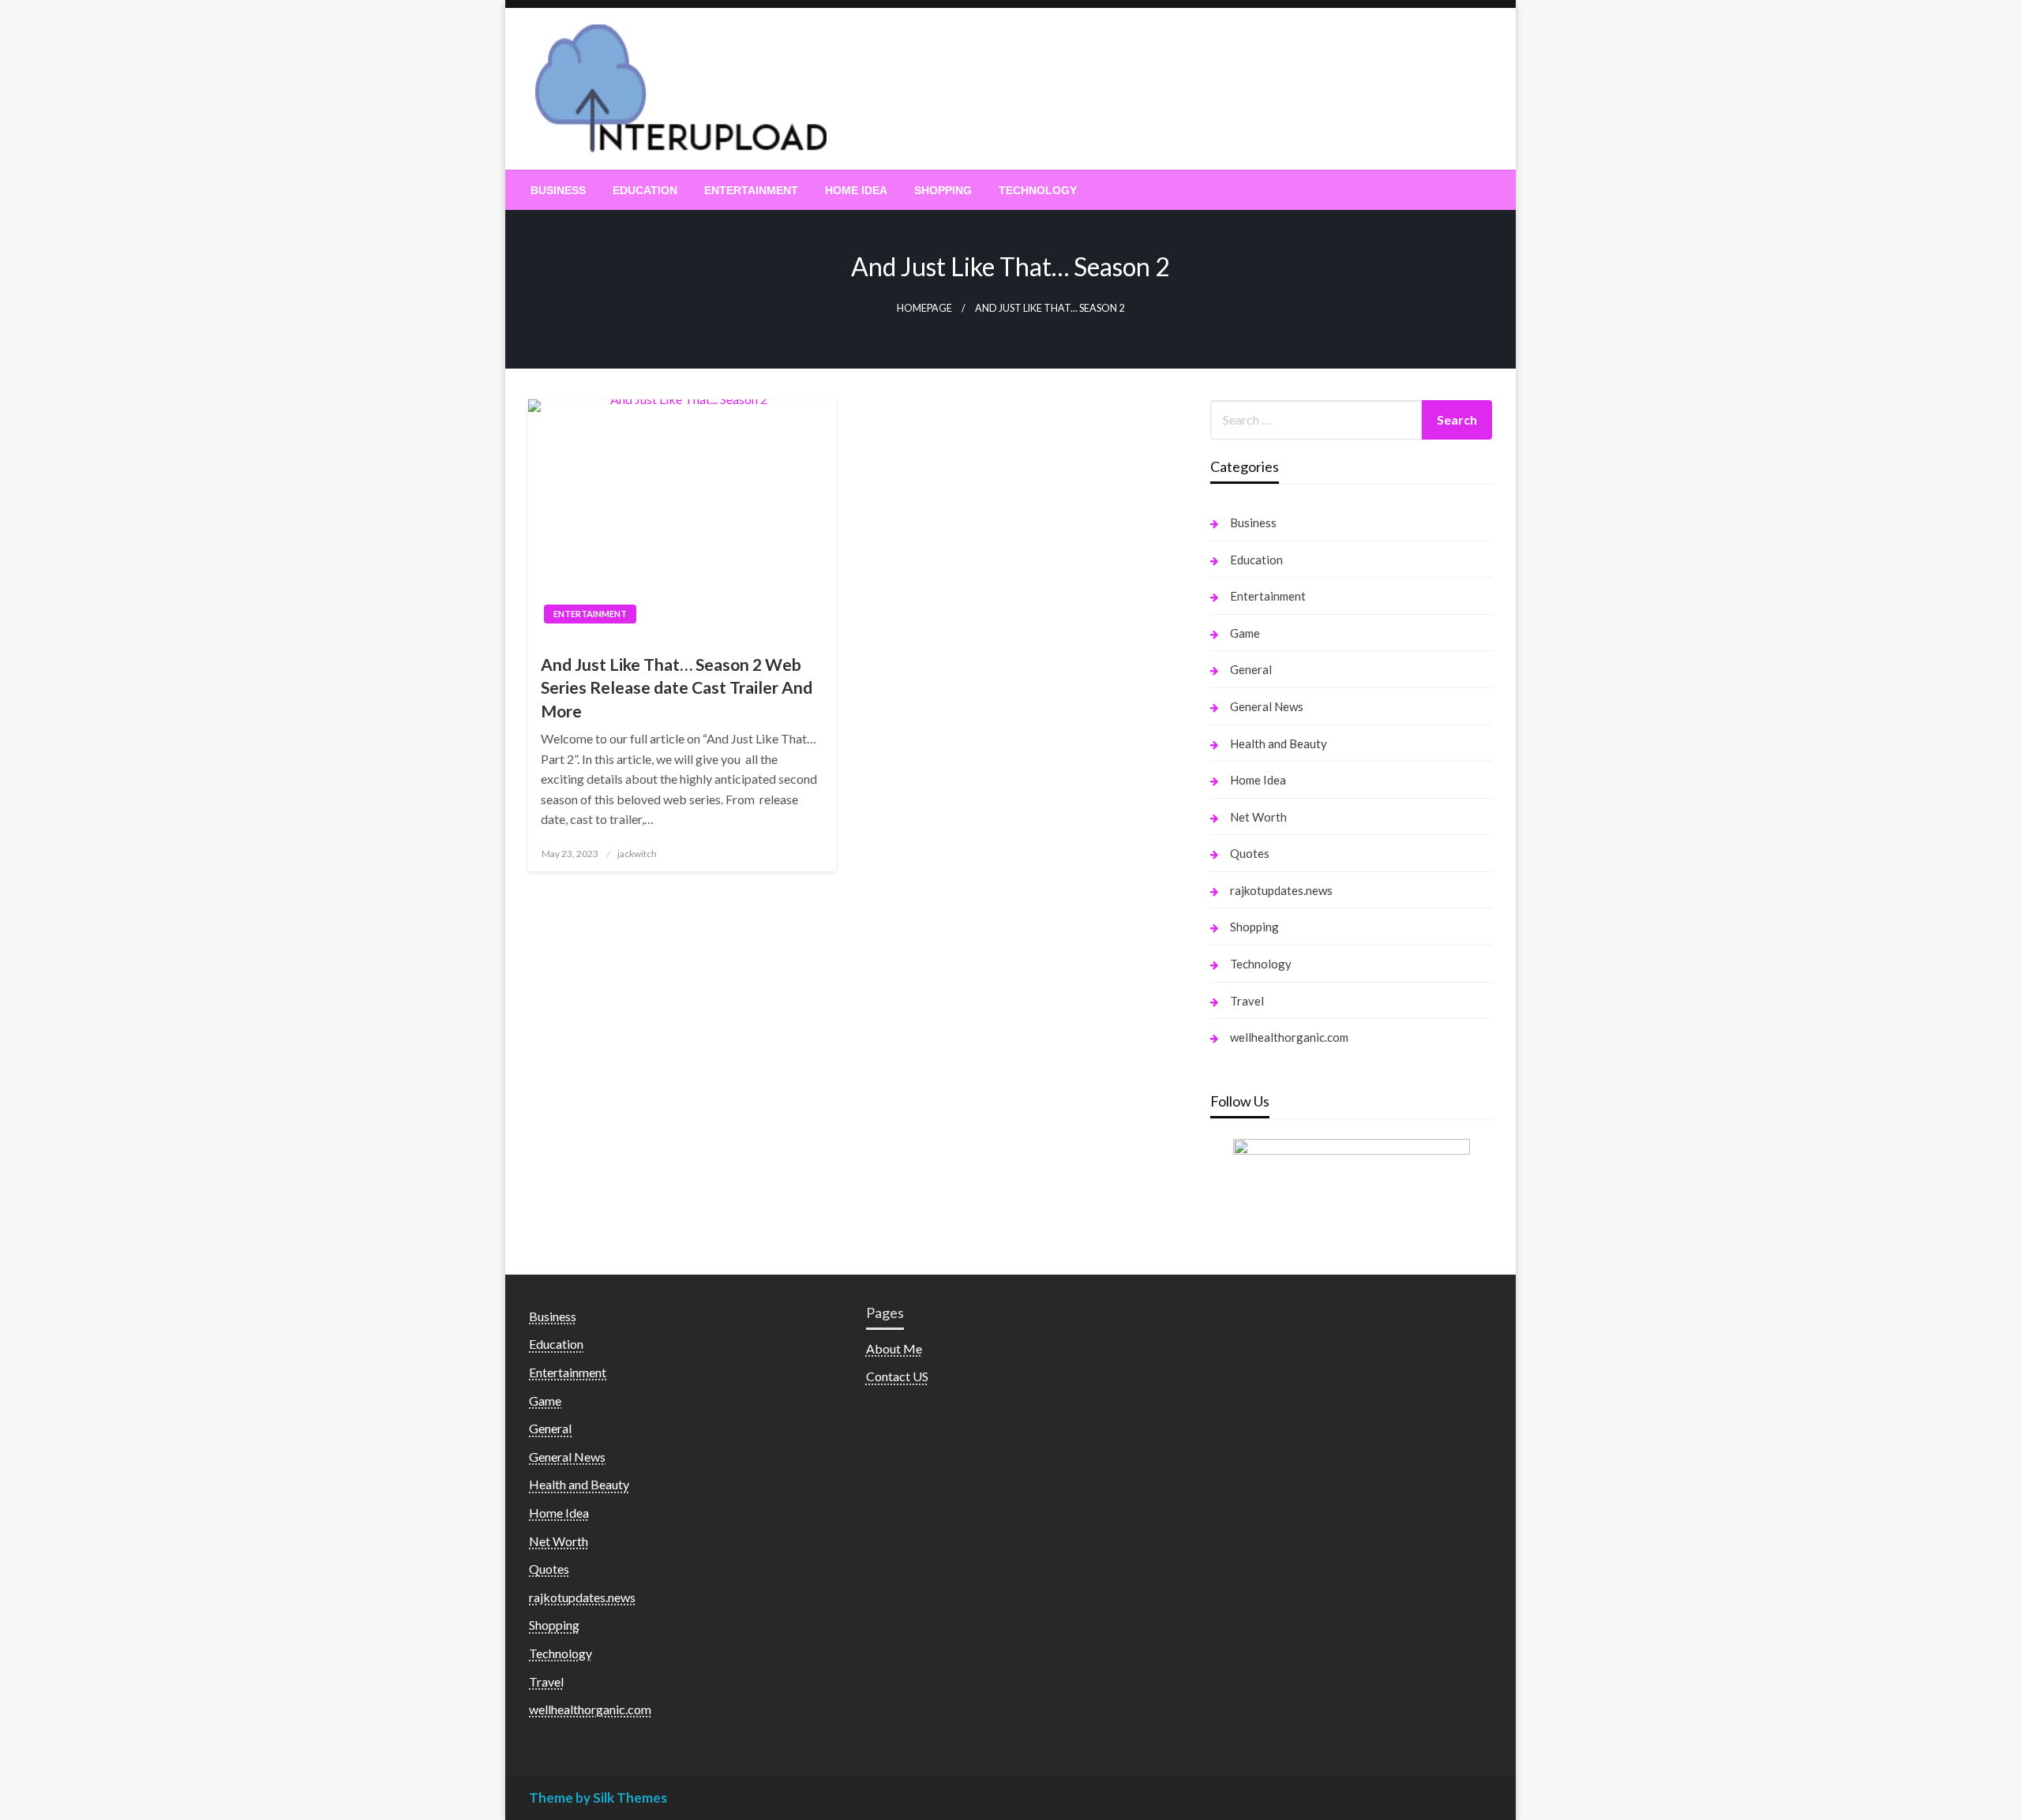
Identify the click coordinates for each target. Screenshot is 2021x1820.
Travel (1247, 1001)
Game (1245, 633)
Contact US (897, 1376)
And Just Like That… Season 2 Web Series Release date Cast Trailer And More (677, 687)
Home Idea (856, 190)
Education (645, 190)
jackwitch (637, 854)
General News (1267, 706)
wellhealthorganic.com (1289, 1037)
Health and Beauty (1279, 743)
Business (558, 190)
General (1251, 669)
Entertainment (751, 190)
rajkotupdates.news (1281, 890)
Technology (1038, 190)
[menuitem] (558, 190)
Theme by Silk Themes (598, 1798)
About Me (894, 1348)
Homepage (924, 308)
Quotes (1250, 853)
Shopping (943, 190)
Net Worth (1258, 817)
